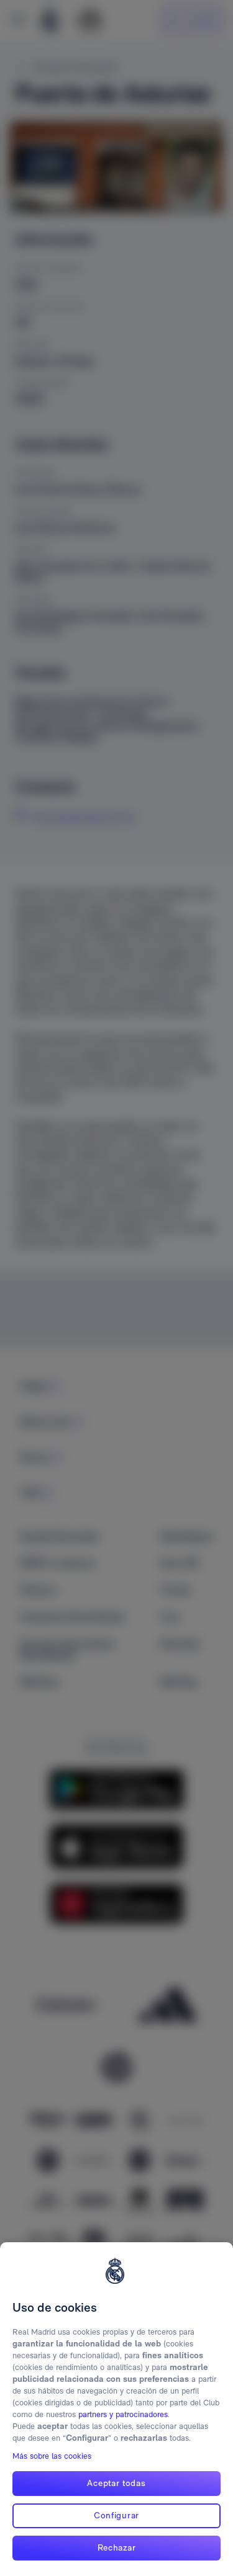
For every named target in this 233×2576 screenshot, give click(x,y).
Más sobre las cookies (52, 2456)
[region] (116, 2409)
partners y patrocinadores (123, 2414)
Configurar (116, 2515)
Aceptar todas (116, 2483)
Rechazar (117, 2547)
